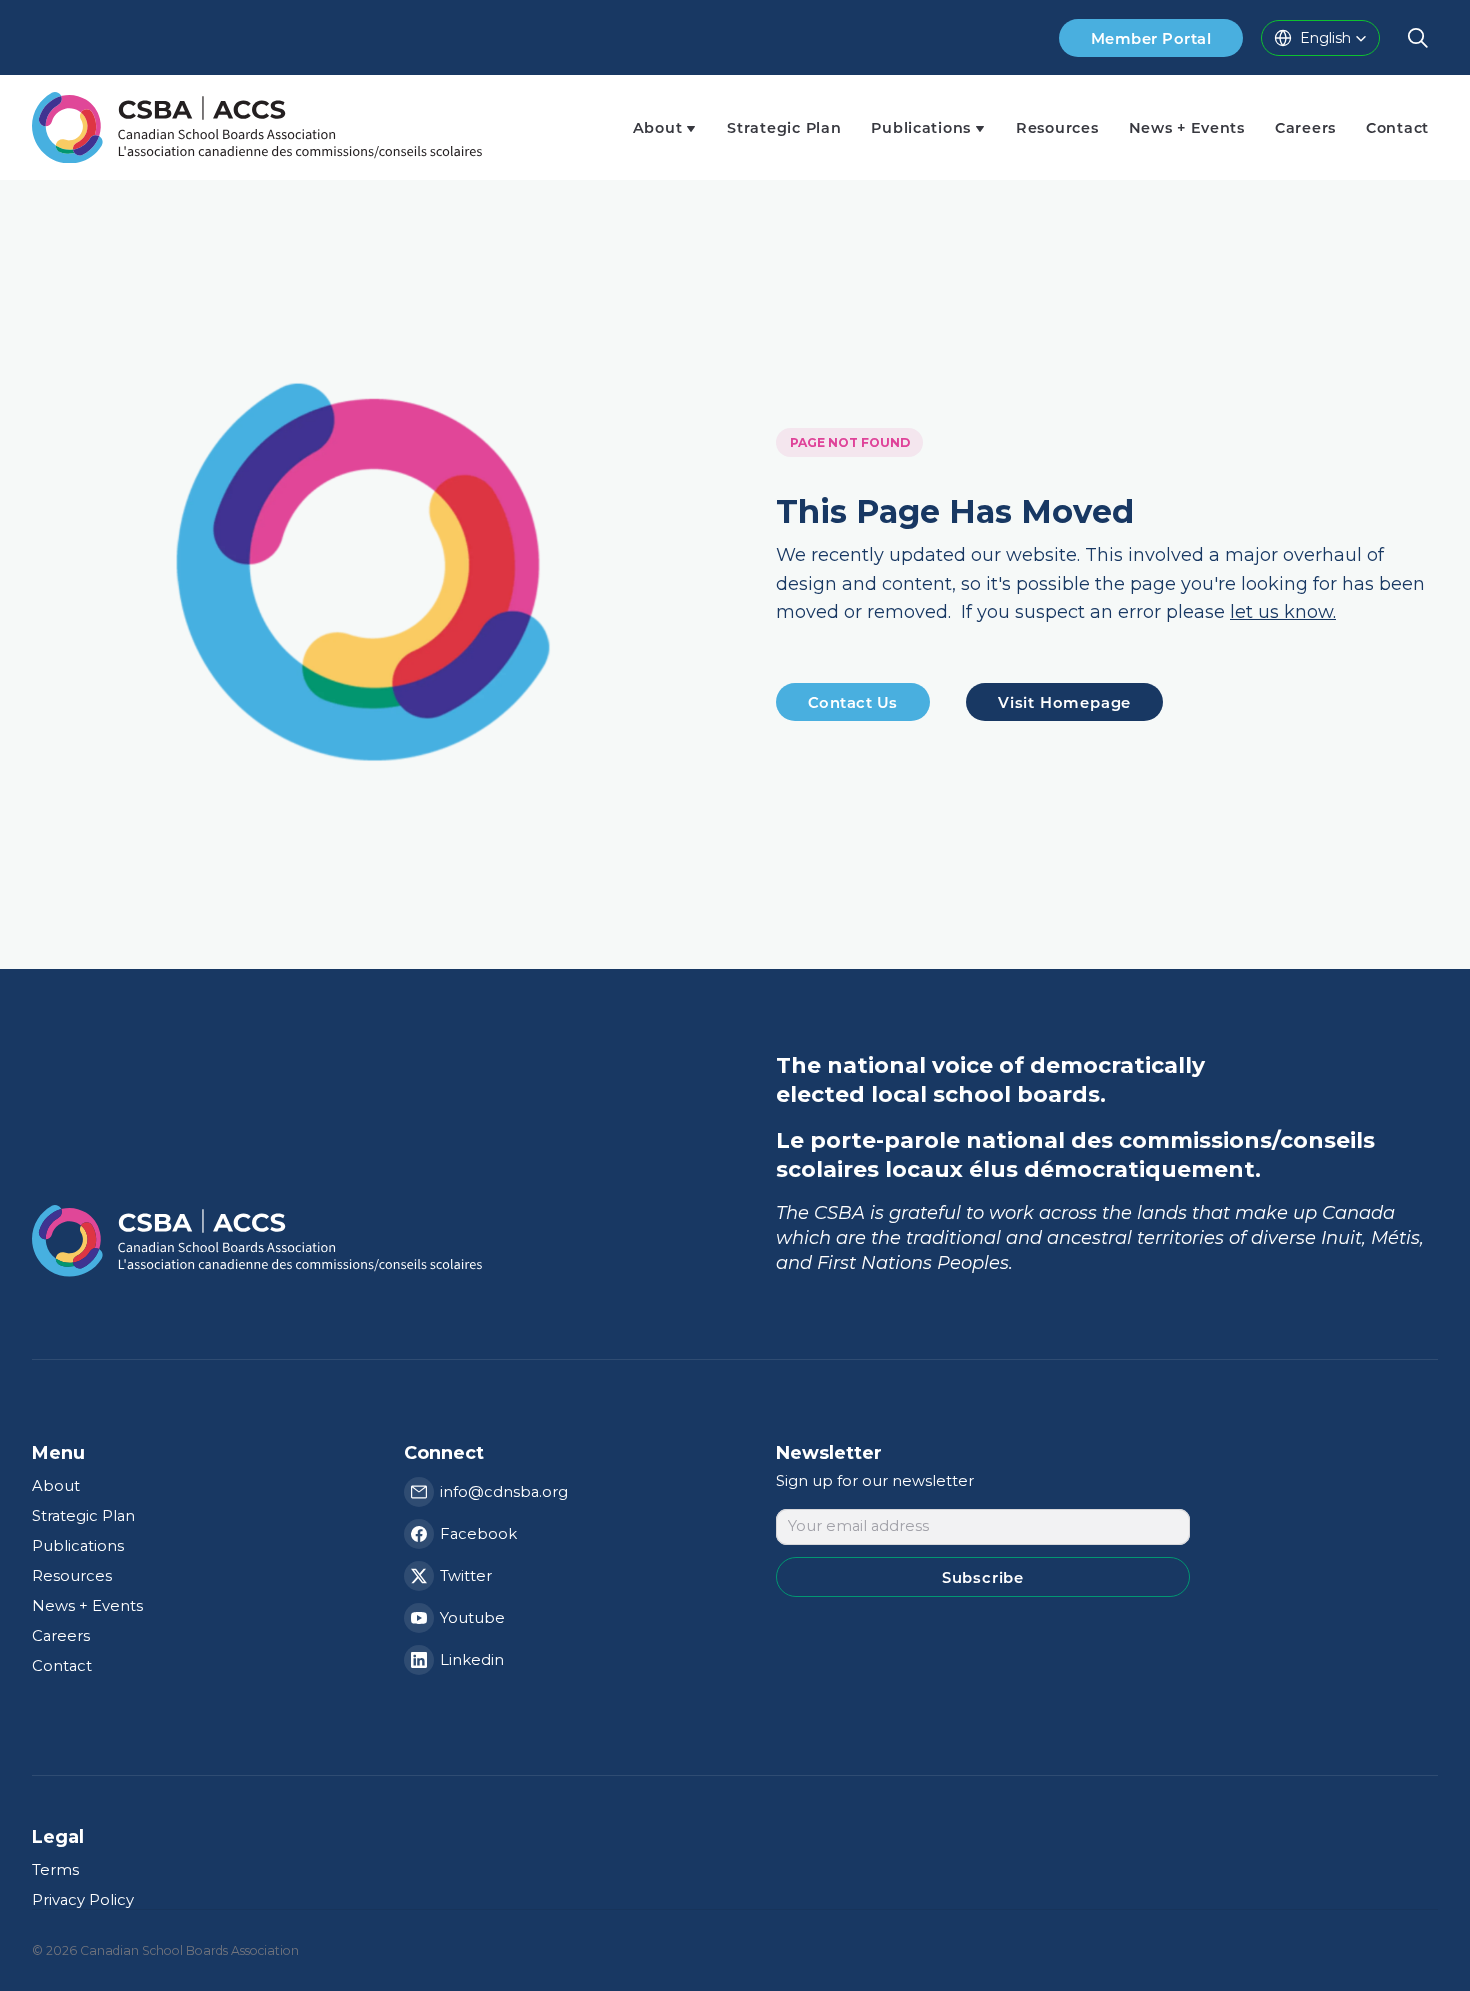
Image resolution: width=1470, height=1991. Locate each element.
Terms (55, 1870)
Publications (78, 1546)
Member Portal (1151, 38)
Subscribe (983, 1577)
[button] (1320, 38)
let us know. (1283, 613)
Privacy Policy (83, 1900)
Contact (62, 1666)
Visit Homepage (1064, 702)
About (56, 1486)
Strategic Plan (83, 1516)
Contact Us (853, 702)
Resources (72, 1576)
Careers (61, 1636)
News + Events (87, 1606)
